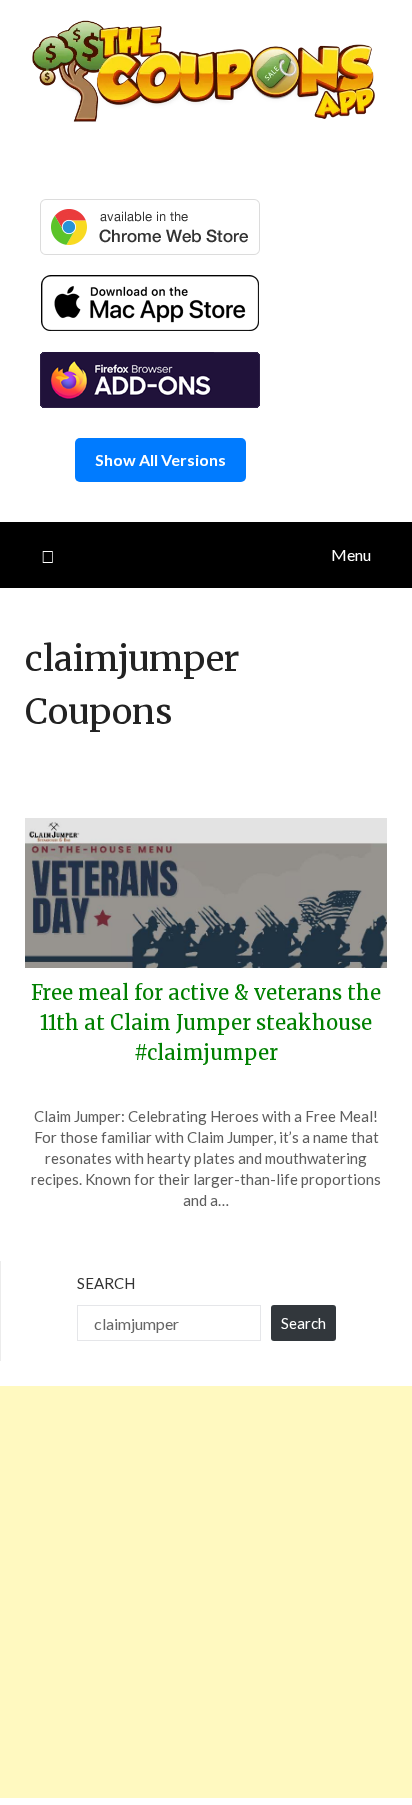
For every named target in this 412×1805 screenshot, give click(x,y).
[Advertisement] (206, 1592)
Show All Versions (160, 459)
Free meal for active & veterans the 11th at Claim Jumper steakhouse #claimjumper (206, 1022)
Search (106, 1283)
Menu (351, 554)
